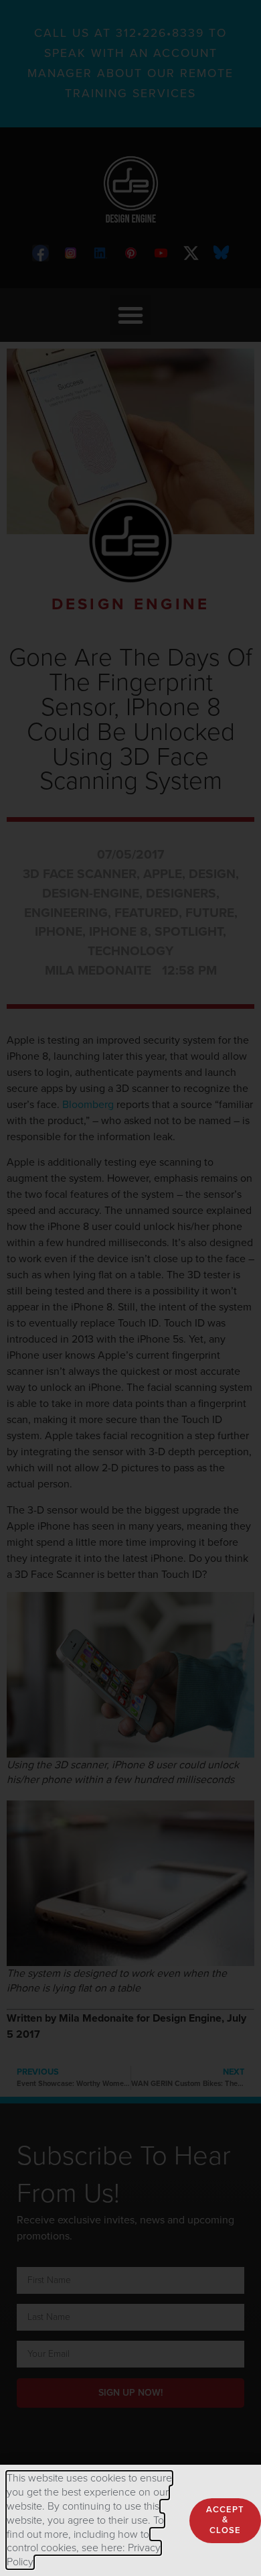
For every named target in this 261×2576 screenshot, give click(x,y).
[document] (130, 1288)
